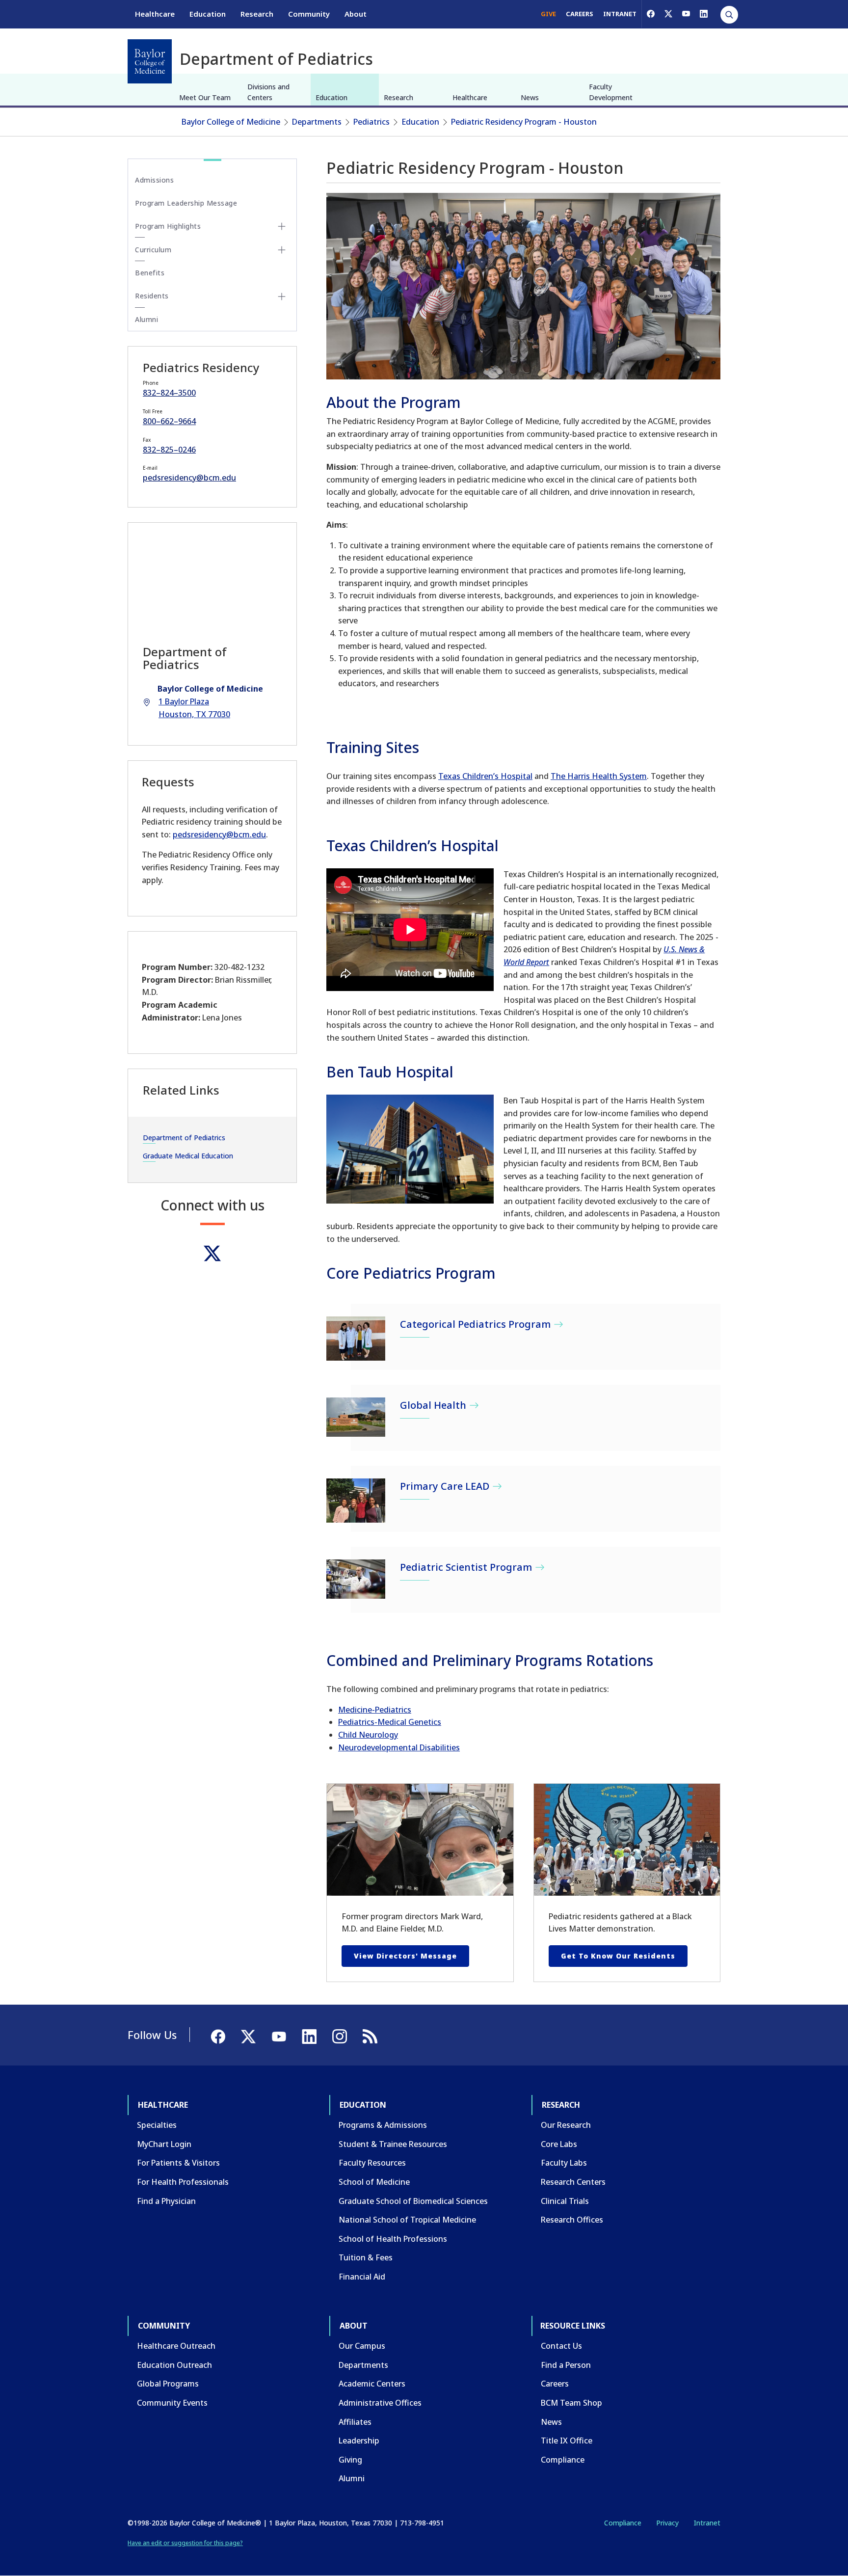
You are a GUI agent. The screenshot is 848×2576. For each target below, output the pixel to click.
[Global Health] (356, 1417)
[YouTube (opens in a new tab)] (686, 14)
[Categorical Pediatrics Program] (356, 1339)
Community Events (172, 2403)
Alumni (146, 319)
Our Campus (362, 2346)
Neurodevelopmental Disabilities (399, 1747)
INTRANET (620, 14)
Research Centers (573, 2182)
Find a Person (566, 2365)
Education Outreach (174, 2365)
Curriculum (153, 250)
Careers (555, 2384)
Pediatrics (371, 122)
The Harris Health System (599, 776)
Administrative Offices (380, 2403)
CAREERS (580, 14)
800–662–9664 (169, 421)
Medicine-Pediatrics (375, 1710)
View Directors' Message (405, 1956)
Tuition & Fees (366, 2257)
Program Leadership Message (186, 203)
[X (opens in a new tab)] (668, 14)
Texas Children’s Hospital (485, 776)
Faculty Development (611, 92)
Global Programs (168, 2384)
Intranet (707, 2523)
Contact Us (561, 2346)
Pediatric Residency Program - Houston (524, 122)
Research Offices (572, 2220)
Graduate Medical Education (188, 1156)
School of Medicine (374, 2182)
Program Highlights (168, 226)
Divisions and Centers (268, 92)
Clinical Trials (565, 2201)
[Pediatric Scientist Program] (356, 1579)
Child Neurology (368, 1735)
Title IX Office (567, 2441)
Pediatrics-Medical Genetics (390, 1722)
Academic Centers (372, 2384)
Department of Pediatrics (184, 1138)
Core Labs (559, 2144)
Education (208, 14)
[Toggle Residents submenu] (282, 296)
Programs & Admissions (383, 2125)
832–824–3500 (169, 393)
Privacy (667, 2523)
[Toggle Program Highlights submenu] (282, 226)
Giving (350, 2460)
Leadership (359, 2441)
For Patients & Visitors (178, 2163)
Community (309, 14)
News (530, 97)
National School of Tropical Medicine (407, 2220)
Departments (317, 122)
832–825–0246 (169, 450)
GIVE (548, 14)
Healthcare (155, 14)
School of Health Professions (393, 2239)
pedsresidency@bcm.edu (189, 478)
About (356, 14)
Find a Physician (166, 2201)
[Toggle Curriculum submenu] (282, 250)
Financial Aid (362, 2277)
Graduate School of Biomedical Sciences (413, 2201)
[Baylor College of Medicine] (150, 61)
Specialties (157, 2125)
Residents (152, 296)
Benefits (150, 273)
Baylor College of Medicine (231, 122)
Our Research (566, 2125)
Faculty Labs (564, 2163)
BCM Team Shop (571, 2403)
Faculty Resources (372, 2163)
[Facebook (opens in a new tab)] (651, 14)
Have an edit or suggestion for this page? (185, 2543)
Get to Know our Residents (618, 1956)
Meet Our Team (205, 97)
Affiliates (355, 2422)
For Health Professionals (183, 2182)
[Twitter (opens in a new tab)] (212, 1253)
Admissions (154, 180)
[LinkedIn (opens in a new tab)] (704, 14)
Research (257, 14)
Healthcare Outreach (176, 2346)
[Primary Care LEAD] (356, 1501)
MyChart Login (164, 2144)
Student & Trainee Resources (393, 2144)
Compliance (563, 2460)
